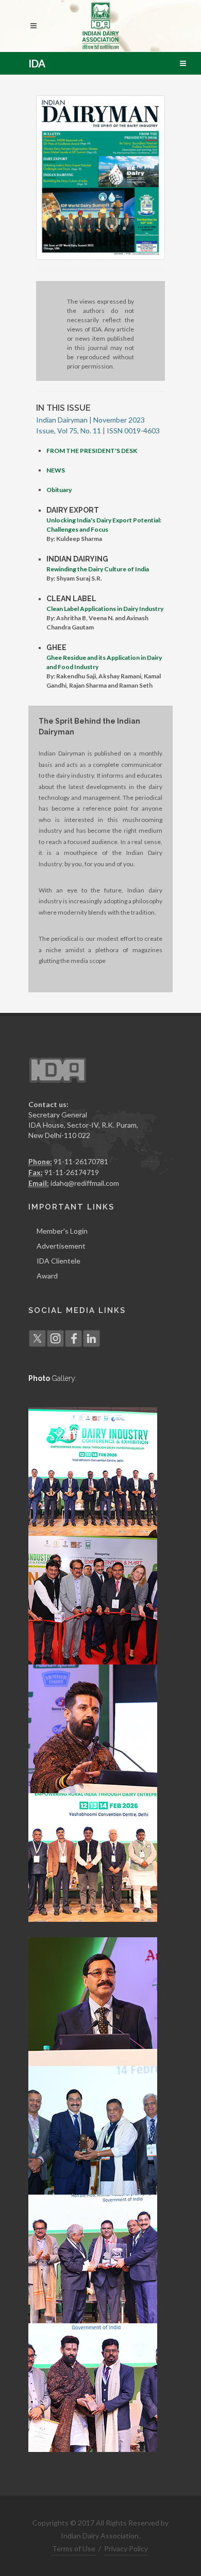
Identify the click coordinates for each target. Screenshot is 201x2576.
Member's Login (62, 1231)
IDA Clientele (58, 1261)
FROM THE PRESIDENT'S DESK (92, 451)
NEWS (56, 470)
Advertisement (61, 1246)
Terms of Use (74, 2548)
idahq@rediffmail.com (85, 1183)
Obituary (59, 490)
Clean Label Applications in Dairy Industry (105, 609)
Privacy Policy (126, 2548)
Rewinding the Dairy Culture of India (98, 569)
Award (47, 1276)
